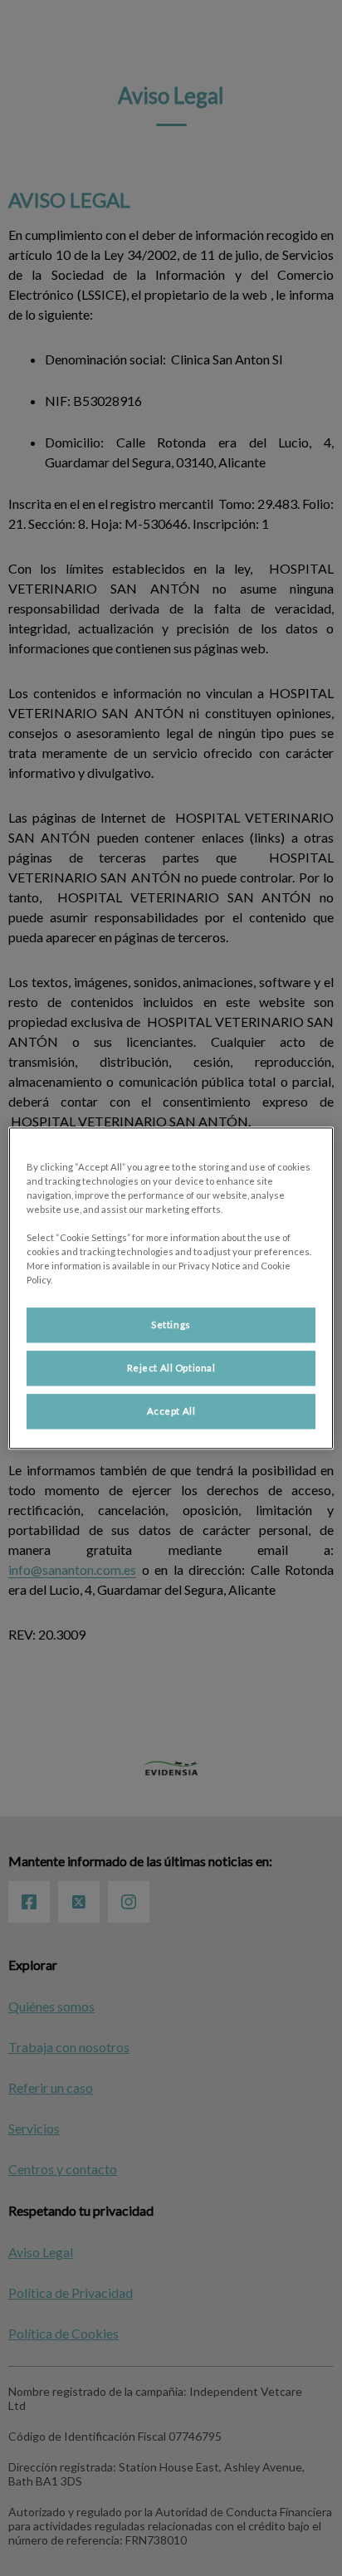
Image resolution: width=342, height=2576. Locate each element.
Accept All (171, 1411)
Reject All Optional (171, 1368)
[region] (171, 1288)
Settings (171, 1325)
